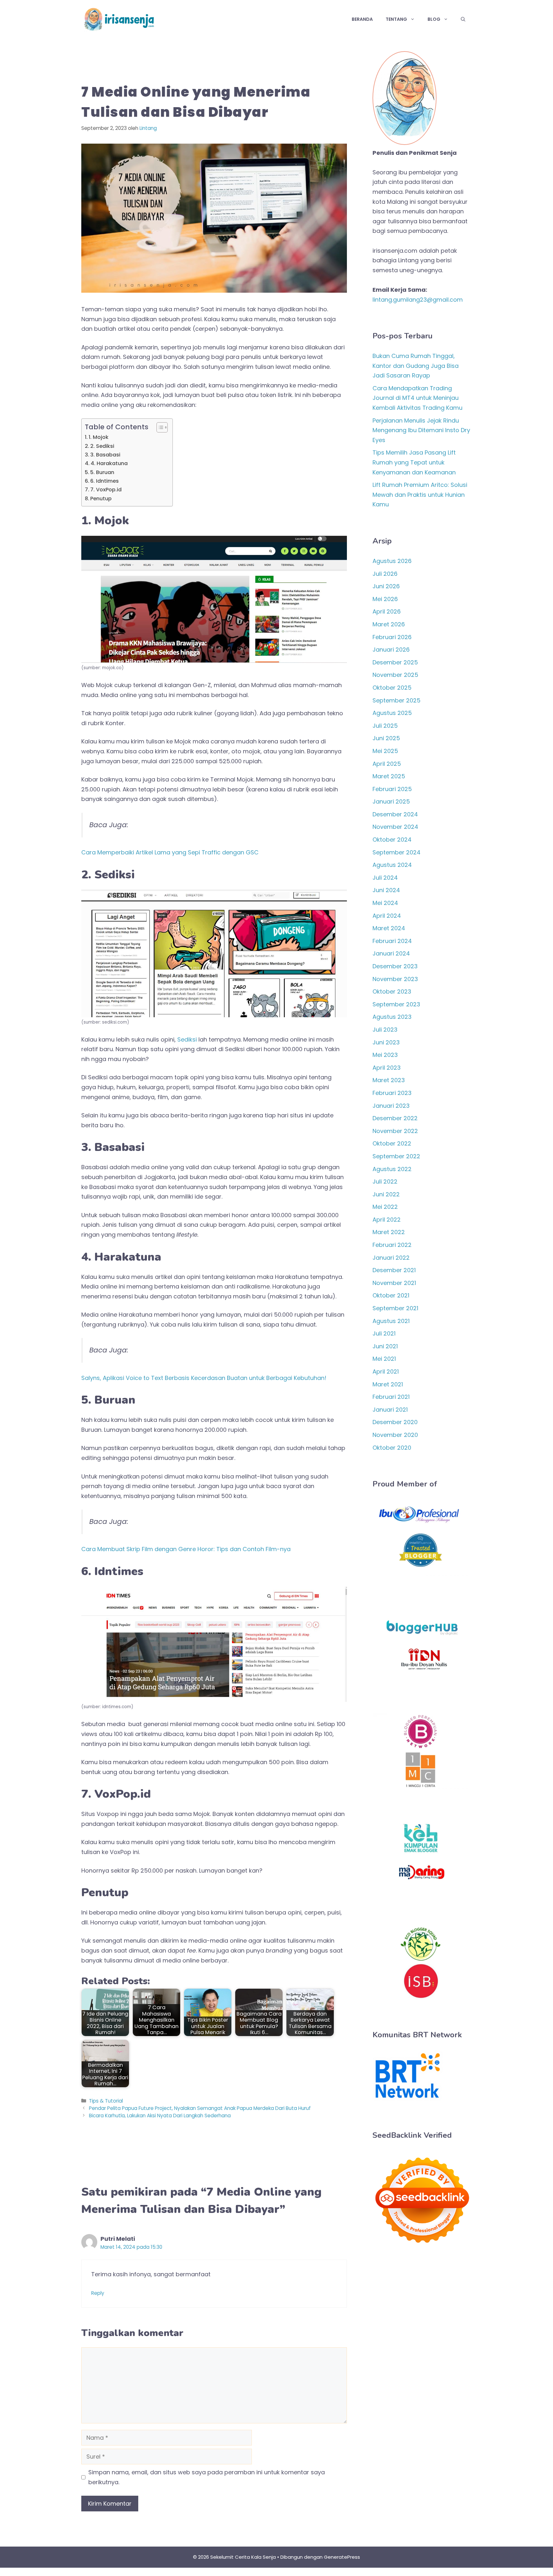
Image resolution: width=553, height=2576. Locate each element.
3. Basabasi (105, 455)
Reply (98, 2293)
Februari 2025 (392, 789)
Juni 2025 (386, 738)
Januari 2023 (391, 1106)
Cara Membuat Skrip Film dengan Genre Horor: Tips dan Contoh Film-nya (186, 1549)
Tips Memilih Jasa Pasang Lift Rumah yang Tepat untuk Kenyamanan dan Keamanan (414, 462)
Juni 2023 (386, 1042)
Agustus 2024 (392, 865)
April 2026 (387, 611)
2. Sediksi (102, 446)
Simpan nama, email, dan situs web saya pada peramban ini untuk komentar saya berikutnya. (207, 2477)
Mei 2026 (385, 599)
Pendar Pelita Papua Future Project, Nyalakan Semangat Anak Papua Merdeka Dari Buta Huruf (200, 2108)
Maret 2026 (389, 624)
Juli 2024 (385, 878)
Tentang (396, 19)
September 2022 (396, 1156)
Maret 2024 (389, 928)
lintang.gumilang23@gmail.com (418, 300)
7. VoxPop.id (106, 490)
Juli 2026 (385, 574)
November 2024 (395, 827)
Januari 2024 (391, 953)
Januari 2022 (391, 1258)
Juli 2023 (385, 1030)
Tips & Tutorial (106, 2101)
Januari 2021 (390, 1410)
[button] (463, 19)
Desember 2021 (394, 1270)
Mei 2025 (385, 751)
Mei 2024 (385, 903)
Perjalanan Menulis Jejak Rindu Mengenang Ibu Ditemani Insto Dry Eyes (421, 430)
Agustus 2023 (392, 1017)
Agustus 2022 (392, 1169)
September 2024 (397, 852)
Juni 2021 (385, 1346)
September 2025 (397, 700)
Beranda (362, 19)
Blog (434, 19)
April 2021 (386, 1371)
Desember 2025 (395, 662)
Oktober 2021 (391, 1295)
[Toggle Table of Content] (159, 427)
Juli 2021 (384, 1333)
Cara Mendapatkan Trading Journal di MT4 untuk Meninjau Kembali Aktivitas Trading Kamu (417, 398)
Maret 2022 (389, 1232)
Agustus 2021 (391, 1321)
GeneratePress (342, 2557)
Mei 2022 (385, 1207)
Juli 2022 (385, 1181)
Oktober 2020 (392, 1448)
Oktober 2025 (392, 688)
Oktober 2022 (392, 1143)
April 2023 (387, 1068)
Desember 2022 (395, 1118)
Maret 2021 (388, 1384)
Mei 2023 (385, 1055)
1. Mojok (99, 437)
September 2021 (395, 1308)
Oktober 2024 (392, 840)
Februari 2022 (392, 1245)
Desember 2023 (395, 966)
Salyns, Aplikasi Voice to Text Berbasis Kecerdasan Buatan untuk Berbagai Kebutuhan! (204, 1378)
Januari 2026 (391, 650)
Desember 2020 (395, 1422)
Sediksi (187, 1039)
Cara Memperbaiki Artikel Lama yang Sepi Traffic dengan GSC (170, 852)
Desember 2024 (395, 814)
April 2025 (387, 764)
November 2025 (395, 675)
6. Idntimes (104, 481)
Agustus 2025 (392, 713)
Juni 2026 (386, 586)
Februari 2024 (392, 941)
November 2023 (395, 979)
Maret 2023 (389, 1080)
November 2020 (395, 1435)
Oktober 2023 (392, 991)
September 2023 (396, 1004)
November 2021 (394, 1283)
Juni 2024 (386, 890)
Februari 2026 (392, 637)
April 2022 (387, 1220)
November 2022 (395, 1131)
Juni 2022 (386, 1194)
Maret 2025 (389, 776)
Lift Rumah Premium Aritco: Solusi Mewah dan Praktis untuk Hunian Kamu (420, 495)
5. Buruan (102, 472)
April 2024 (387, 916)
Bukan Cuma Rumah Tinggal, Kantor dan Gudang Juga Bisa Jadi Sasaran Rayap (416, 366)
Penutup (101, 499)
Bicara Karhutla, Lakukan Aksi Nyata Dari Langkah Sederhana (160, 2116)
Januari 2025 (391, 801)
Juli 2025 (385, 726)
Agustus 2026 (392, 561)
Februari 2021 (391, 1397)
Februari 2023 (392, 1093)
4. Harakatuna (109, 463)
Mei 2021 (384, 1359)
